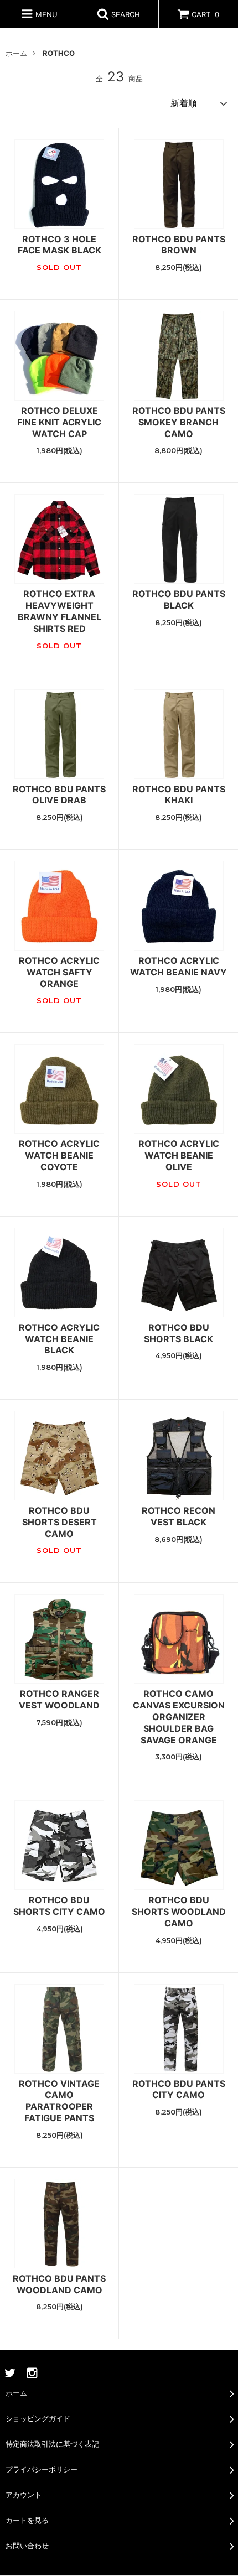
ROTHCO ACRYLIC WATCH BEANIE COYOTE (59, 1155)
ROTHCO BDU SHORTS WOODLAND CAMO (179, 1912)
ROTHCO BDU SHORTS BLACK (178, 1333)
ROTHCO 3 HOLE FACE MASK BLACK (59, 245)
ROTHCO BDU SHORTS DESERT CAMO (59, 1522)
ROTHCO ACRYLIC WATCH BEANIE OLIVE (179, 1155)
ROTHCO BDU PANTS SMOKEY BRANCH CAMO (179, 422)
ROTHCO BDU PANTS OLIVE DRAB (59, 795)
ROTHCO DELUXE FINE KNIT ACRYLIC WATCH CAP (59, 422)
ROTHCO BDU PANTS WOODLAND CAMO (59, 2284)
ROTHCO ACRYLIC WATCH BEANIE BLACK (59, 1339)
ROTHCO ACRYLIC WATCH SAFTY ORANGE (59, 972)
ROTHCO (59, 53)
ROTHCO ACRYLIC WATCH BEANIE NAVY (178, 966)
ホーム (16, 53)
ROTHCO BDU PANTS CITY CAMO (179, 2089)
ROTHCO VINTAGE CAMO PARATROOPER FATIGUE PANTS (59, 2101)
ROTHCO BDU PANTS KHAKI (179, 795)
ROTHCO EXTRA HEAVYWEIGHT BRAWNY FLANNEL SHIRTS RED (59, 611)
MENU (45, 14)
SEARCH (125, 14)
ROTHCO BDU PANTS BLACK (179, 599)
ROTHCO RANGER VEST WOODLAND (59, 1699)
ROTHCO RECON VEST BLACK (178, 1516)
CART (205, 14)
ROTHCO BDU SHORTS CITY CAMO (59, 1906)
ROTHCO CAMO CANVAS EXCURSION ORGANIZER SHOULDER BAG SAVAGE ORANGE (179, 1717)
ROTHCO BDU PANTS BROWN (179, 245)
